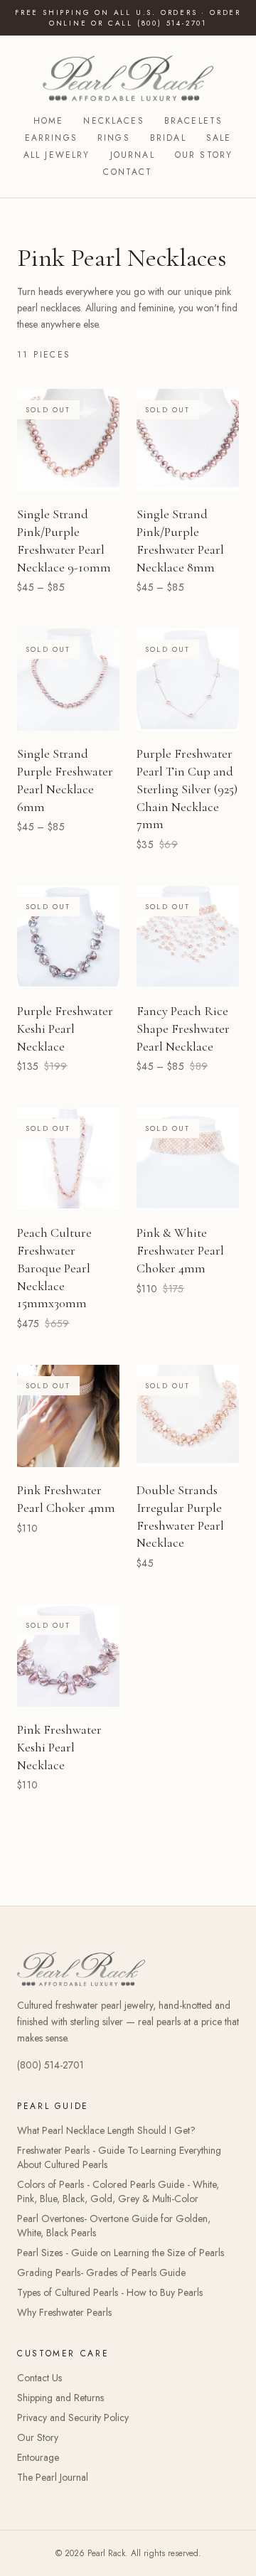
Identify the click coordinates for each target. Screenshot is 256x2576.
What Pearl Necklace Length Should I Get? (106, 2130)
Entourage (38, 2457)
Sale (219, 138)
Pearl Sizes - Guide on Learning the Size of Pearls (121, 2253)
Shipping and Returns (60, 2398)
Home (49, 121)
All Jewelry (57, 155)
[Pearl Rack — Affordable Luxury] (128, 78)
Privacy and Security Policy (73, 2417)
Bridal (168, 138)
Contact (128, 172)
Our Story (204, 155)
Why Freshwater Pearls (64, 2312)
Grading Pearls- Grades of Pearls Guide (101, 2272)
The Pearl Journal (53, 2477)
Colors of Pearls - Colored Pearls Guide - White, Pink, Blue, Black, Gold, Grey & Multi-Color (118, 2191)
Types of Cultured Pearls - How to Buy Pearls (110, 2292)
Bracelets (193, 121)
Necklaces (113, 121)
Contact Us (39, 2378)
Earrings (51, 138)
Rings (114, 138)
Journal (133, 155)
